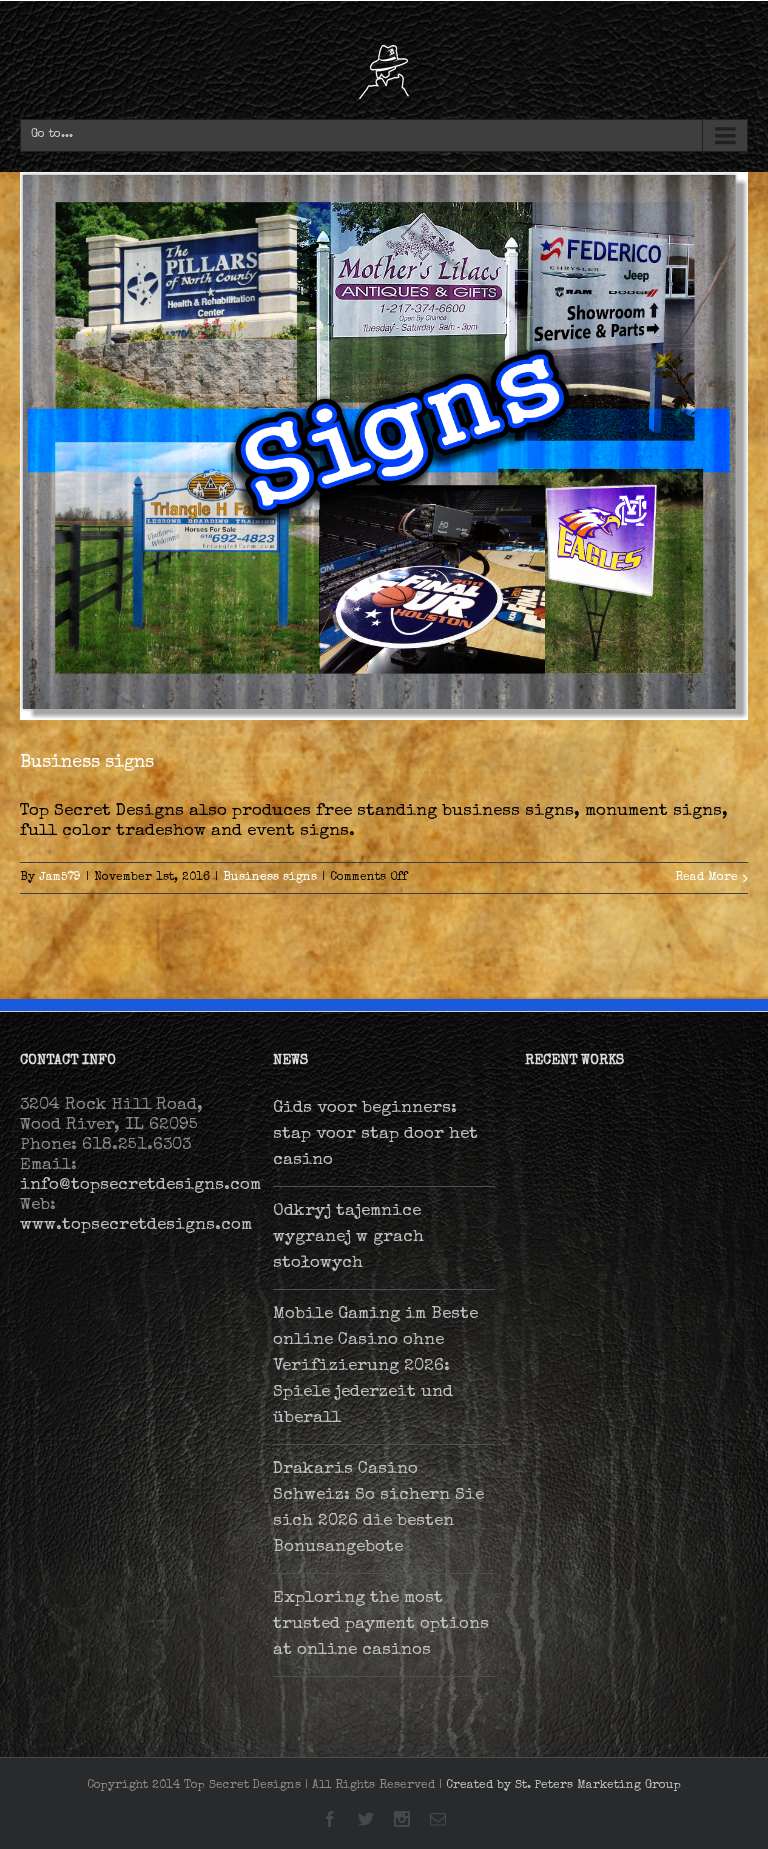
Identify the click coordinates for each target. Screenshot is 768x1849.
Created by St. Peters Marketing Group (563, 1786)
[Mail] (438, 1819)
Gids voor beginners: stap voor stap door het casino (375, 1134)
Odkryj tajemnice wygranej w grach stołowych (348, 1237)
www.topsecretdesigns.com (136, 1225)
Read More (706, 878)
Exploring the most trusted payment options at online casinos (381, 1624)
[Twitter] (366, 1819)
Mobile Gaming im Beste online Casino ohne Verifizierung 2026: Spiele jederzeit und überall (375, 1366)
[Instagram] (402, 1819)
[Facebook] (330, 1819)
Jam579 (60, 878)
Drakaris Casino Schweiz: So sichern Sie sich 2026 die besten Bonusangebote (378, 1508)
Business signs (87, 763)
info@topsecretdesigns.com (140, 1185)
